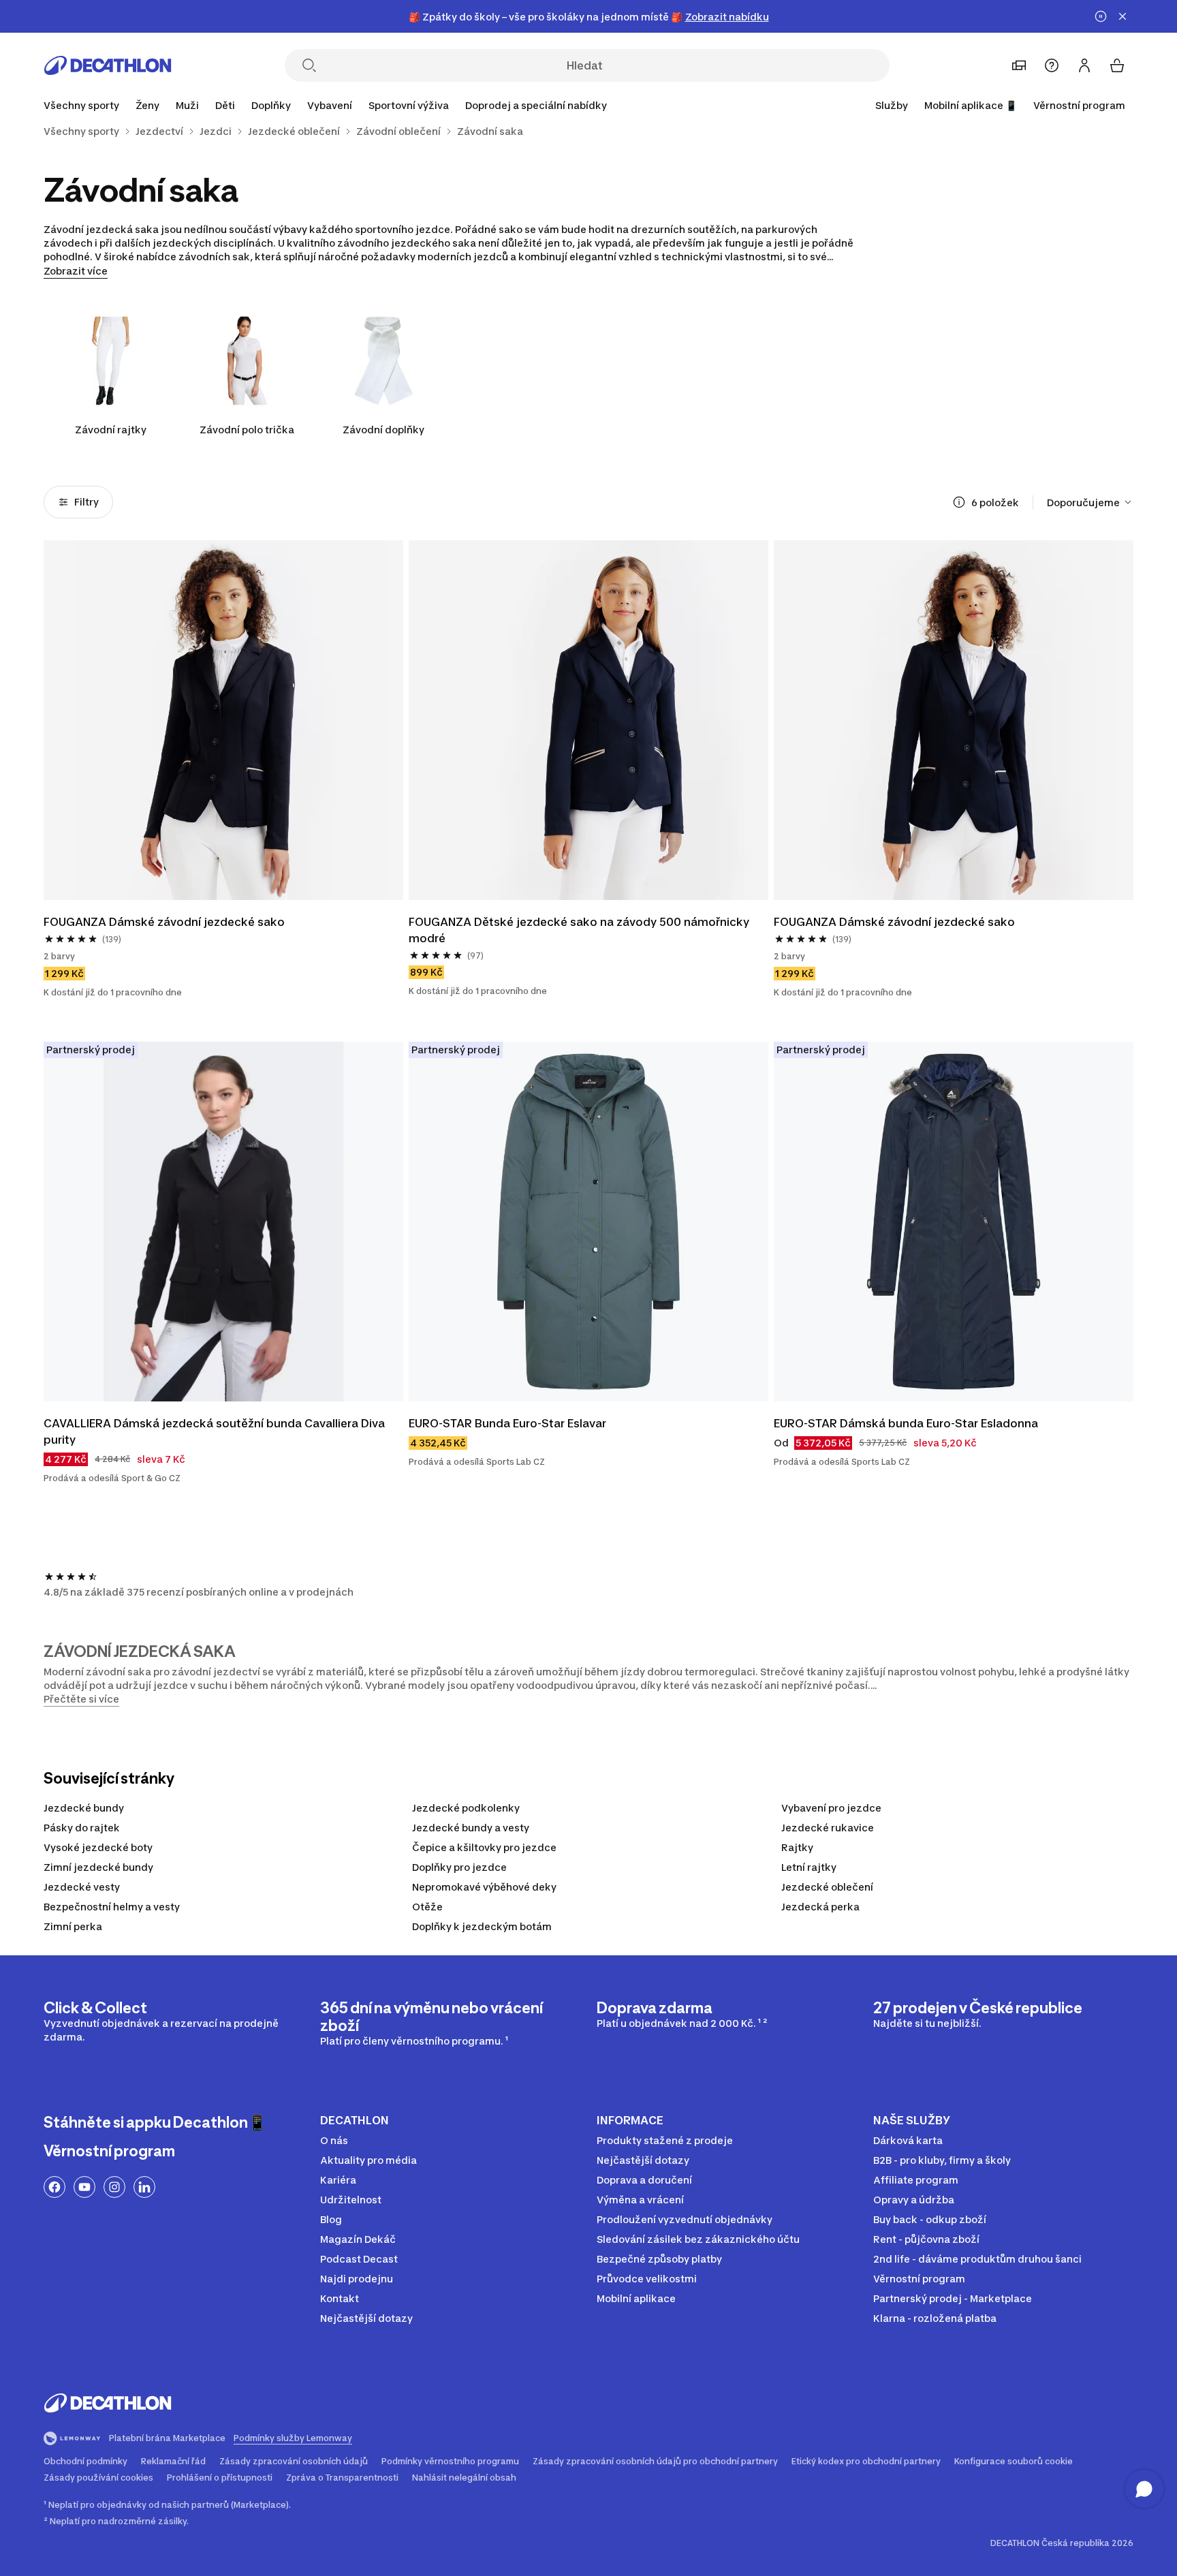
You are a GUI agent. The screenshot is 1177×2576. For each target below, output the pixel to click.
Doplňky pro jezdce (459, 1867)
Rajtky (797, 1847)
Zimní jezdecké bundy (98, 1867)
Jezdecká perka (820, 1907)
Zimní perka (73, 1926)
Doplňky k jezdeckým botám (482, 1926)
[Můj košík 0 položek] (1117, 65)
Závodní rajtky (111, 430)
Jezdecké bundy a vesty (471, 1828)
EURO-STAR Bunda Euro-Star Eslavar (507, 1423)
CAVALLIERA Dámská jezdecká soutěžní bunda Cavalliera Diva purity (216, 1431)
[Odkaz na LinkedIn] (144, 2187)
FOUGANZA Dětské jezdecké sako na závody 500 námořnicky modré (580, 930)
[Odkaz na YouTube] (84, 2187)
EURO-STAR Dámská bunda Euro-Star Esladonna (906, 1423)
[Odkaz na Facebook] (54, 2187)
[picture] (223, 720)
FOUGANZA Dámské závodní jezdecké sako (164, 922)
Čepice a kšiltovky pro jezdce (484, 1847)
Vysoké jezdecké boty (98, 1847)
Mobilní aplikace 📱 (971, 105)
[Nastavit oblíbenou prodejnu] (1019, 65)
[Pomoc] (1052, 65)
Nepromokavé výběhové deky (484, 1887)
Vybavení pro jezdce (831, 1808)
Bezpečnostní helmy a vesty (112, 1907)
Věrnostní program (1079, 105)
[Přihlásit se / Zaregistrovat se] (1084, 65)
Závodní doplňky (383, 430)
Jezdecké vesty (82, 1887)
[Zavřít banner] (1123, 16)
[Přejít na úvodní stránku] (108, 65)
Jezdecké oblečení (827, 1887)
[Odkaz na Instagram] (114, 2187)
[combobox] (1090, 502)
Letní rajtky (809, 1867)
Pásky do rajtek (82, 1828)
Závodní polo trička (247, 430)
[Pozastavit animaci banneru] (1101, 16)
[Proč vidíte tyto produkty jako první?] (959, 502)
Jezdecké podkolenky (466, 1808)
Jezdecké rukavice (828, 1828)
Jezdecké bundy (84, 1808)
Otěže (427, 1907)
